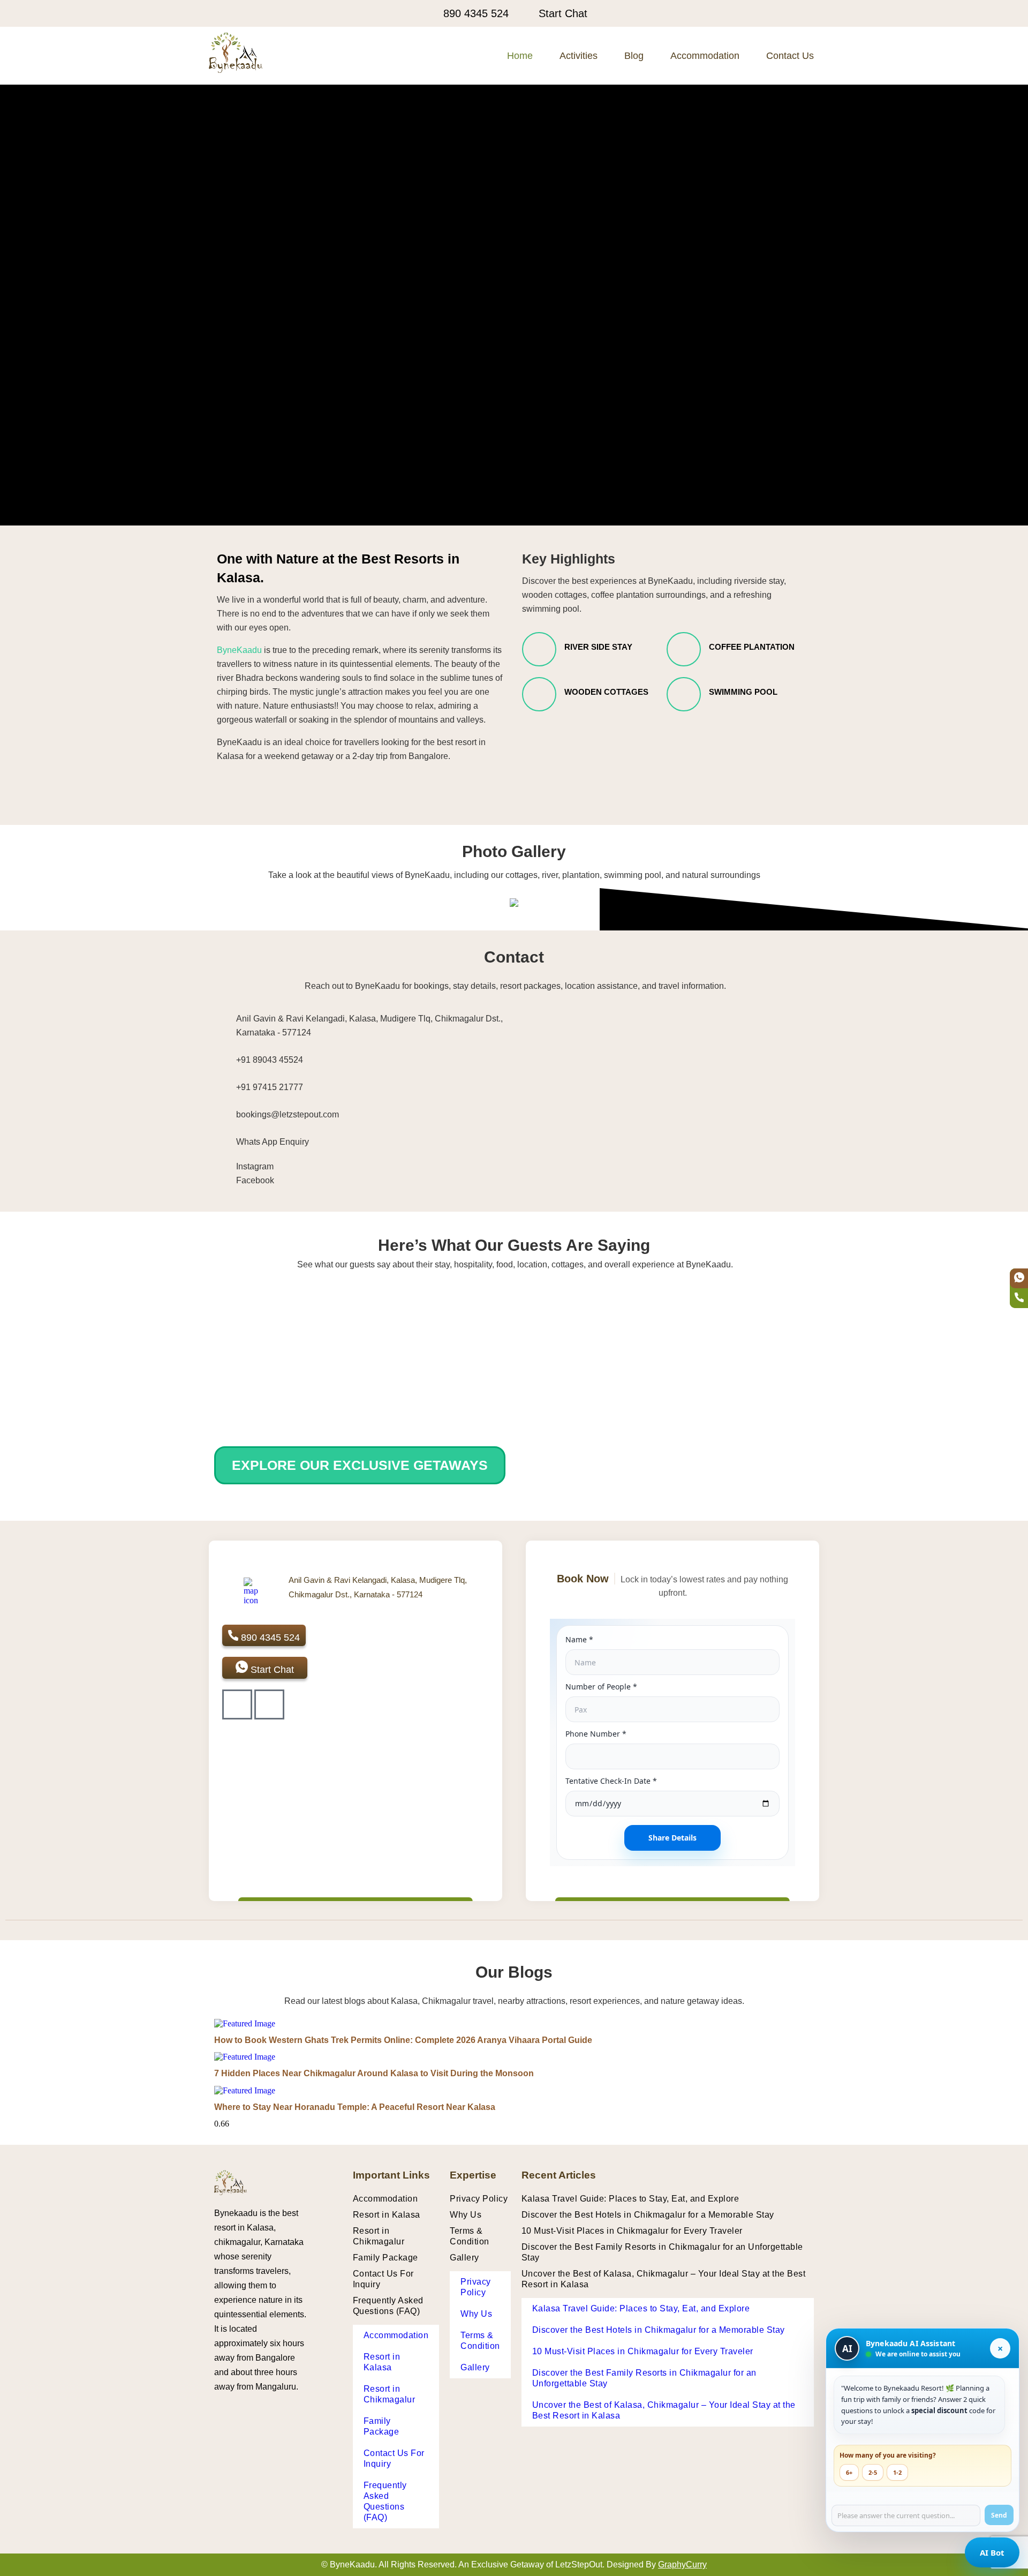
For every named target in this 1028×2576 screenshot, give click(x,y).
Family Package (385, 2258)
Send (999, 2515)
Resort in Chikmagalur (379, 2236)
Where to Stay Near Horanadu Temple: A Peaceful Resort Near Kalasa (355, 2107)
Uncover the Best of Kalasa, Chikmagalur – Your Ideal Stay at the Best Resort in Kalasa (664, 2279)
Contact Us (790, 56)
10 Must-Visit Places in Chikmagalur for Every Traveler (632, 2231)
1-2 (897, 2472)
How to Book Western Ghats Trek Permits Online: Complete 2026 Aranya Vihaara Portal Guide (403, 2040)
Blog (634, 56)
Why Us (466, 2215)
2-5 (873, 2472)
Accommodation (705, 56)
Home (520, 56)
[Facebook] (237, 1704)
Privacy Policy (479, 2199)
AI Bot (992, 2552)
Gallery (464, 2258)
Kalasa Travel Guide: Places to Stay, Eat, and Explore (630, 2199)
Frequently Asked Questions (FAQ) (388, 2306)
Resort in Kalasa (387, 2215)
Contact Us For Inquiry (383, 2279)
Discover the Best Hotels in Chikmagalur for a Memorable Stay (648, 2215)
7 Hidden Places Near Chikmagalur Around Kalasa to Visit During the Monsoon (374, 2073)
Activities (579, 56)
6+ (849, 2472)
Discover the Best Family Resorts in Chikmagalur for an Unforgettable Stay (662, 2252)
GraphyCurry (682, 2564)
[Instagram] (269, 1704)
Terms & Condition (470, 2236)
